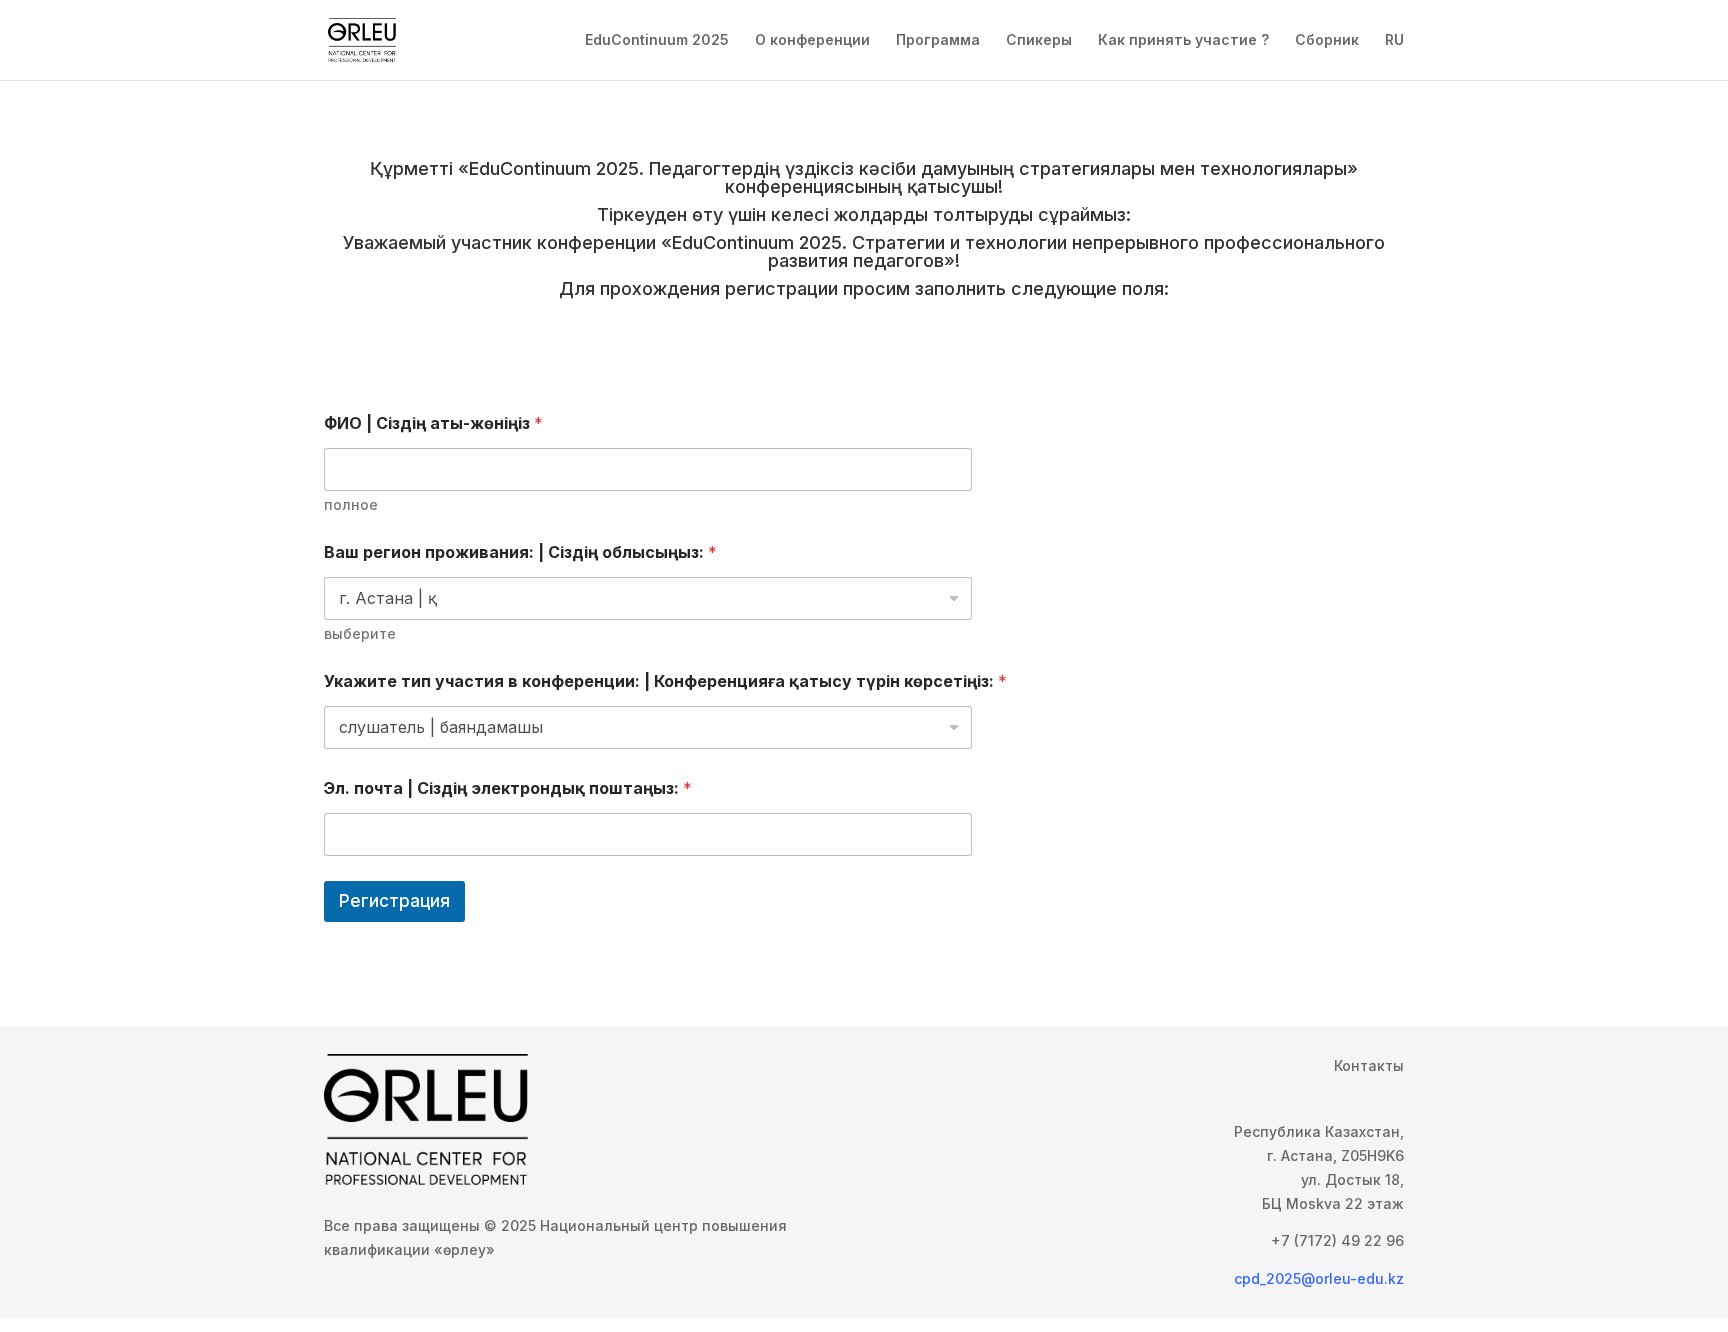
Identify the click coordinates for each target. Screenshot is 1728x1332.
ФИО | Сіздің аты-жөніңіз (433, 423)
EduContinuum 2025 (657, 40)
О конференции (812, 40)
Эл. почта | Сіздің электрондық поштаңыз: (508, 788)
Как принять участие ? (1183, 40)
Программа (938, 40)
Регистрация (394, 901)
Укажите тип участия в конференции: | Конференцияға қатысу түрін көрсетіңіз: (665, 681)
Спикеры (1039, 40)
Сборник (1327, 40)
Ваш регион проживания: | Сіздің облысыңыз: (520, 552)
